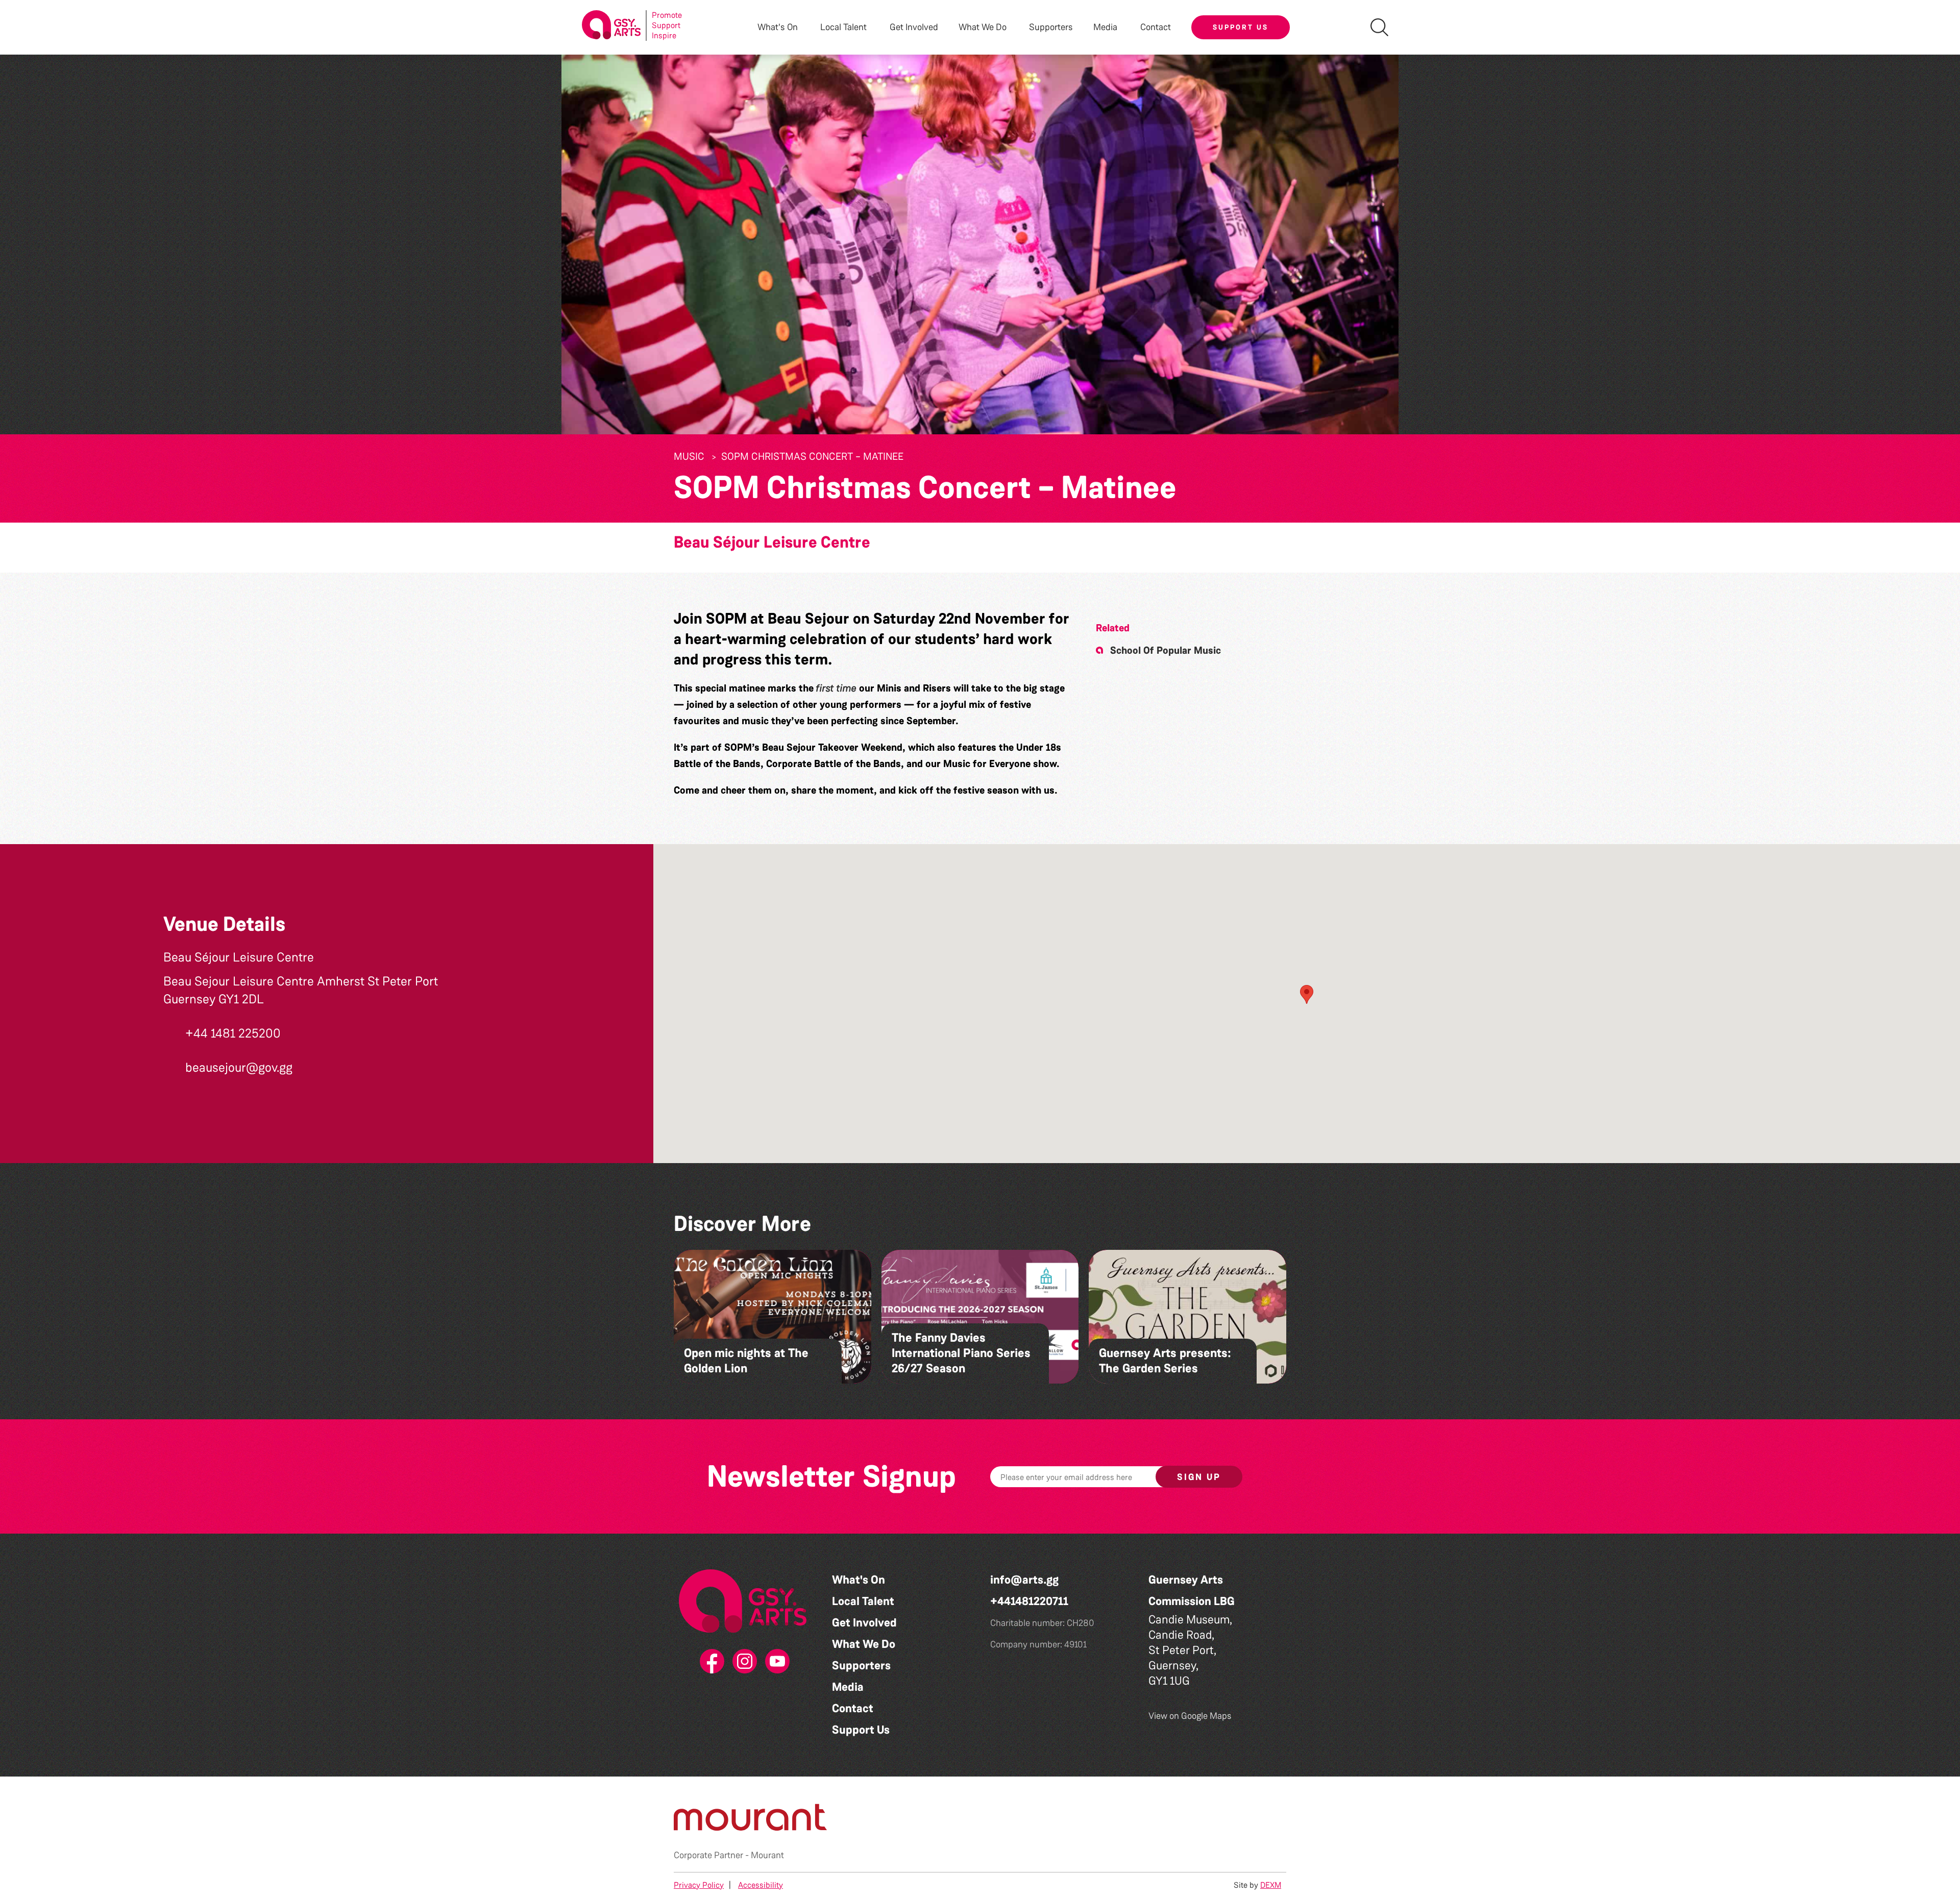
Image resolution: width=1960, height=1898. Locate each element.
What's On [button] (778, 27)
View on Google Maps (1190, 1716)
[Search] (1379, 27)
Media (848, 1687)
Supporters (1051, 27)
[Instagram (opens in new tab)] (743, 1662)
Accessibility (761, 1885)
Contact (1156, 27)
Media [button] (1105, 27)
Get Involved (914, 27)
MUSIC (689, 456)
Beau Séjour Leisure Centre (772, 542)
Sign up (1199, 1477)
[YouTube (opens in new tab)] (775, 1662)
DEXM (1271, 1885)
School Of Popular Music (1166, 650)
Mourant (767, 1855)
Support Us (1241, 27)
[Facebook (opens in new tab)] (710, 1662)
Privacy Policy (699, 1885)
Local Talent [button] (843, 27)
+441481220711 (1029, 1601)
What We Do (864, 1644)
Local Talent (863, 1601)
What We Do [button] (983, 27)
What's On (859, 1580)
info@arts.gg (1024, 1580)
